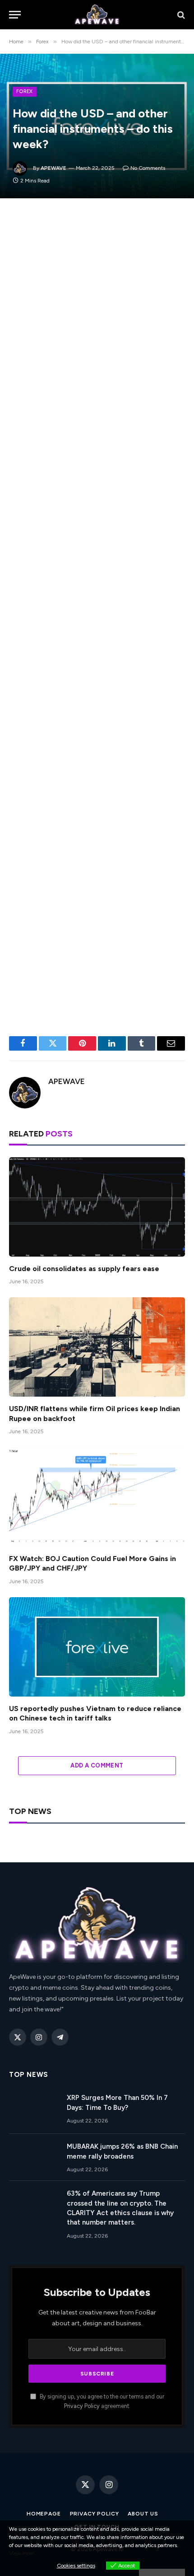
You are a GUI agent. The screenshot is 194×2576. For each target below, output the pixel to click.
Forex (25, 91)
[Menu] (15, 15)
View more (22, 2553)
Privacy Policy (82, 2406)
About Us (143, 2514)
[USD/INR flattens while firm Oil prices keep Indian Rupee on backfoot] (97, 1347)
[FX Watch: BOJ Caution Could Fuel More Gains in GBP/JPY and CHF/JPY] (97, 1497)
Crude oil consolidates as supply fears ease (84, 1269)
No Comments (148, 168)
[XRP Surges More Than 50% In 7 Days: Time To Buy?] (34, 2109)
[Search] (180, 15)
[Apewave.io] (97, 15)
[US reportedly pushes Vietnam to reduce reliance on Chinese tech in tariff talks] (97, 1647)
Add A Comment (97, 1765)
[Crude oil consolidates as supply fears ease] (97, 1207)
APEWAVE (53, 168)
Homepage (44, 2514)
